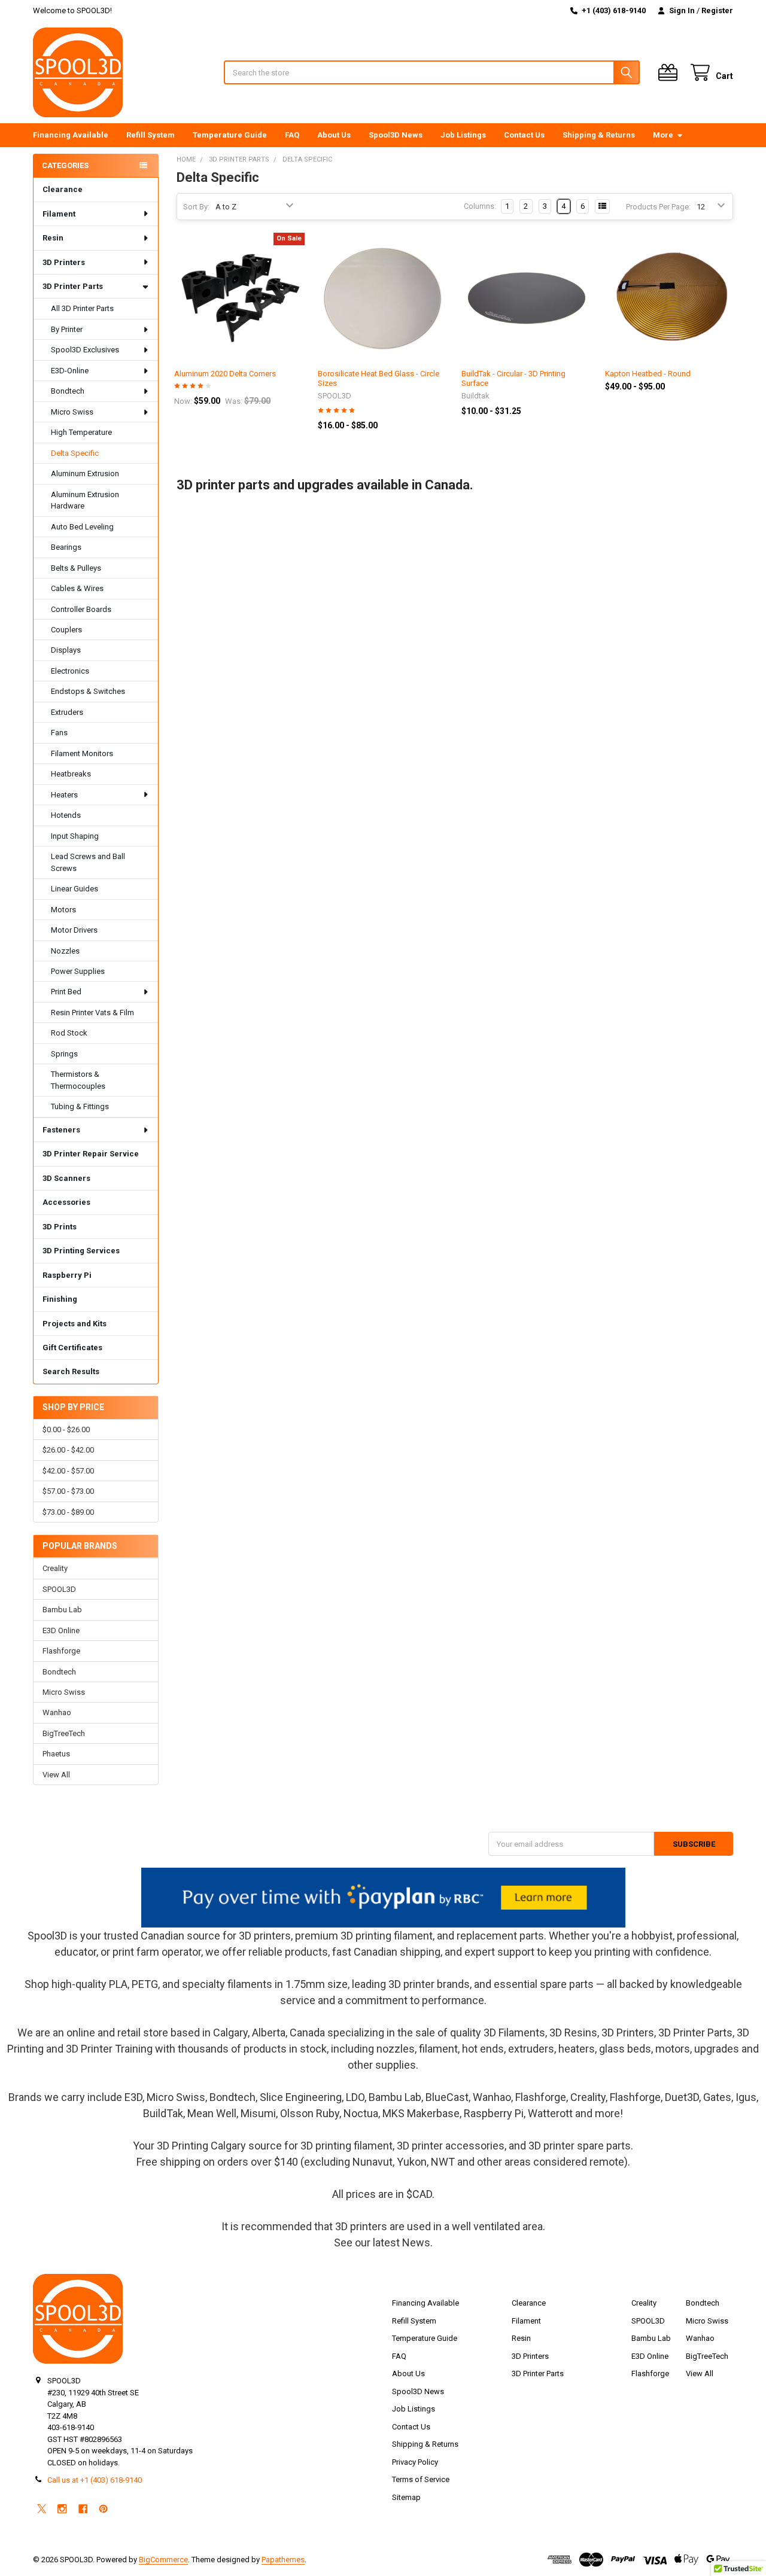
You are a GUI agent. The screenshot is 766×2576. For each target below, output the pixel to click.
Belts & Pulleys (76, 568)
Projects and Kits (75, 1324)
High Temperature (81, 432)
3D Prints (60, 1227)
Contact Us (524, 135)
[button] (383, 1898)
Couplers (66, 630)
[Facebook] (83, 2509)
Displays (66, 650)
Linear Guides (75, 889)
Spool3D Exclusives (85, 350)
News (416, 2242)
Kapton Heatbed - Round (648, 374)
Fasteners (61, 1130)
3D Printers (64, 262)
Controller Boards (81, 609)
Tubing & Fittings (80, 1106)
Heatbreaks (71, 774)
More (663, 135)
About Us (334, 135)
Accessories (66, 1202)
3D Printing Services (81, 1251)
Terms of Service (421, 2479)
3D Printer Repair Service (91, 1154)
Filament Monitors (82, 753)
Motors (63, 910)
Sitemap (406, 2497)
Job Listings (463, 135)
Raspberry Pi (67, 1275)
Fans (59, 733)
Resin (53, 238)
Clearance (63, 189)
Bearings (66, 547)
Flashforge (61, 1651)
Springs (64, 1054)
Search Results (71, 1371)
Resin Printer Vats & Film (92, 1013)
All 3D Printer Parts (82, 308)
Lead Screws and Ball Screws (88, 862)
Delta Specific (75, 453)
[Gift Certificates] (670, 73)
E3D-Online (70, 371)
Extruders (67, 712)
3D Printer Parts (73, 286)
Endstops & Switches (88, 691)
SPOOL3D (59, 1589)
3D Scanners (66, 1178)
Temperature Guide (230, 135)
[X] (42, 2509)
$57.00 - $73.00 (68, 1491)
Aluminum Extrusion (85, 474)
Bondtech (68, 391)
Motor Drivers (74, 930)
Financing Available (71, 135)
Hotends (66, 815)
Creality (55, 1568)
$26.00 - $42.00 (68, 1450)
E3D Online (61, 1630)
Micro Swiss (72, 412)
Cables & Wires (77, 588)
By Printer (67, 329)
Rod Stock (69, 1033)
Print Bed (66, 992)
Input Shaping (75, 836)
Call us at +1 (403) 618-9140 (95, 2480)
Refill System (151, 135)
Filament (59, 214)
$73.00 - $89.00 (68, 1512)
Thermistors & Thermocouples (78, 1080)
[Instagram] (62, 2509)
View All (56, 1775)
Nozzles (65, 951)
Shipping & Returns (599, 135)
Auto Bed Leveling (82, 527)
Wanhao (57, 1712)
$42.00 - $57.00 (68, 1471)
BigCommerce (163, 2560)
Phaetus (56, 1754)
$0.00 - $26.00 (66, 1429)
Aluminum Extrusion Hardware (85, 500)
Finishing (60, 1299)
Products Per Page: (658, 207)
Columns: (480, 206)
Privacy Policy (415, 2462)
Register (717, 10)
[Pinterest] (103, 2509)
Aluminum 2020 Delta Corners (225, 374)
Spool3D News (396, 135)
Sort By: (196, 207)
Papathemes (283, 2560)
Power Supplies (78, 971)
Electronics (70, 671)
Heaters (64, 795)
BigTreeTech (64, 1733)
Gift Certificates (72, 1348)
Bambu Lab (62, 1610)
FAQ (292, 135)
